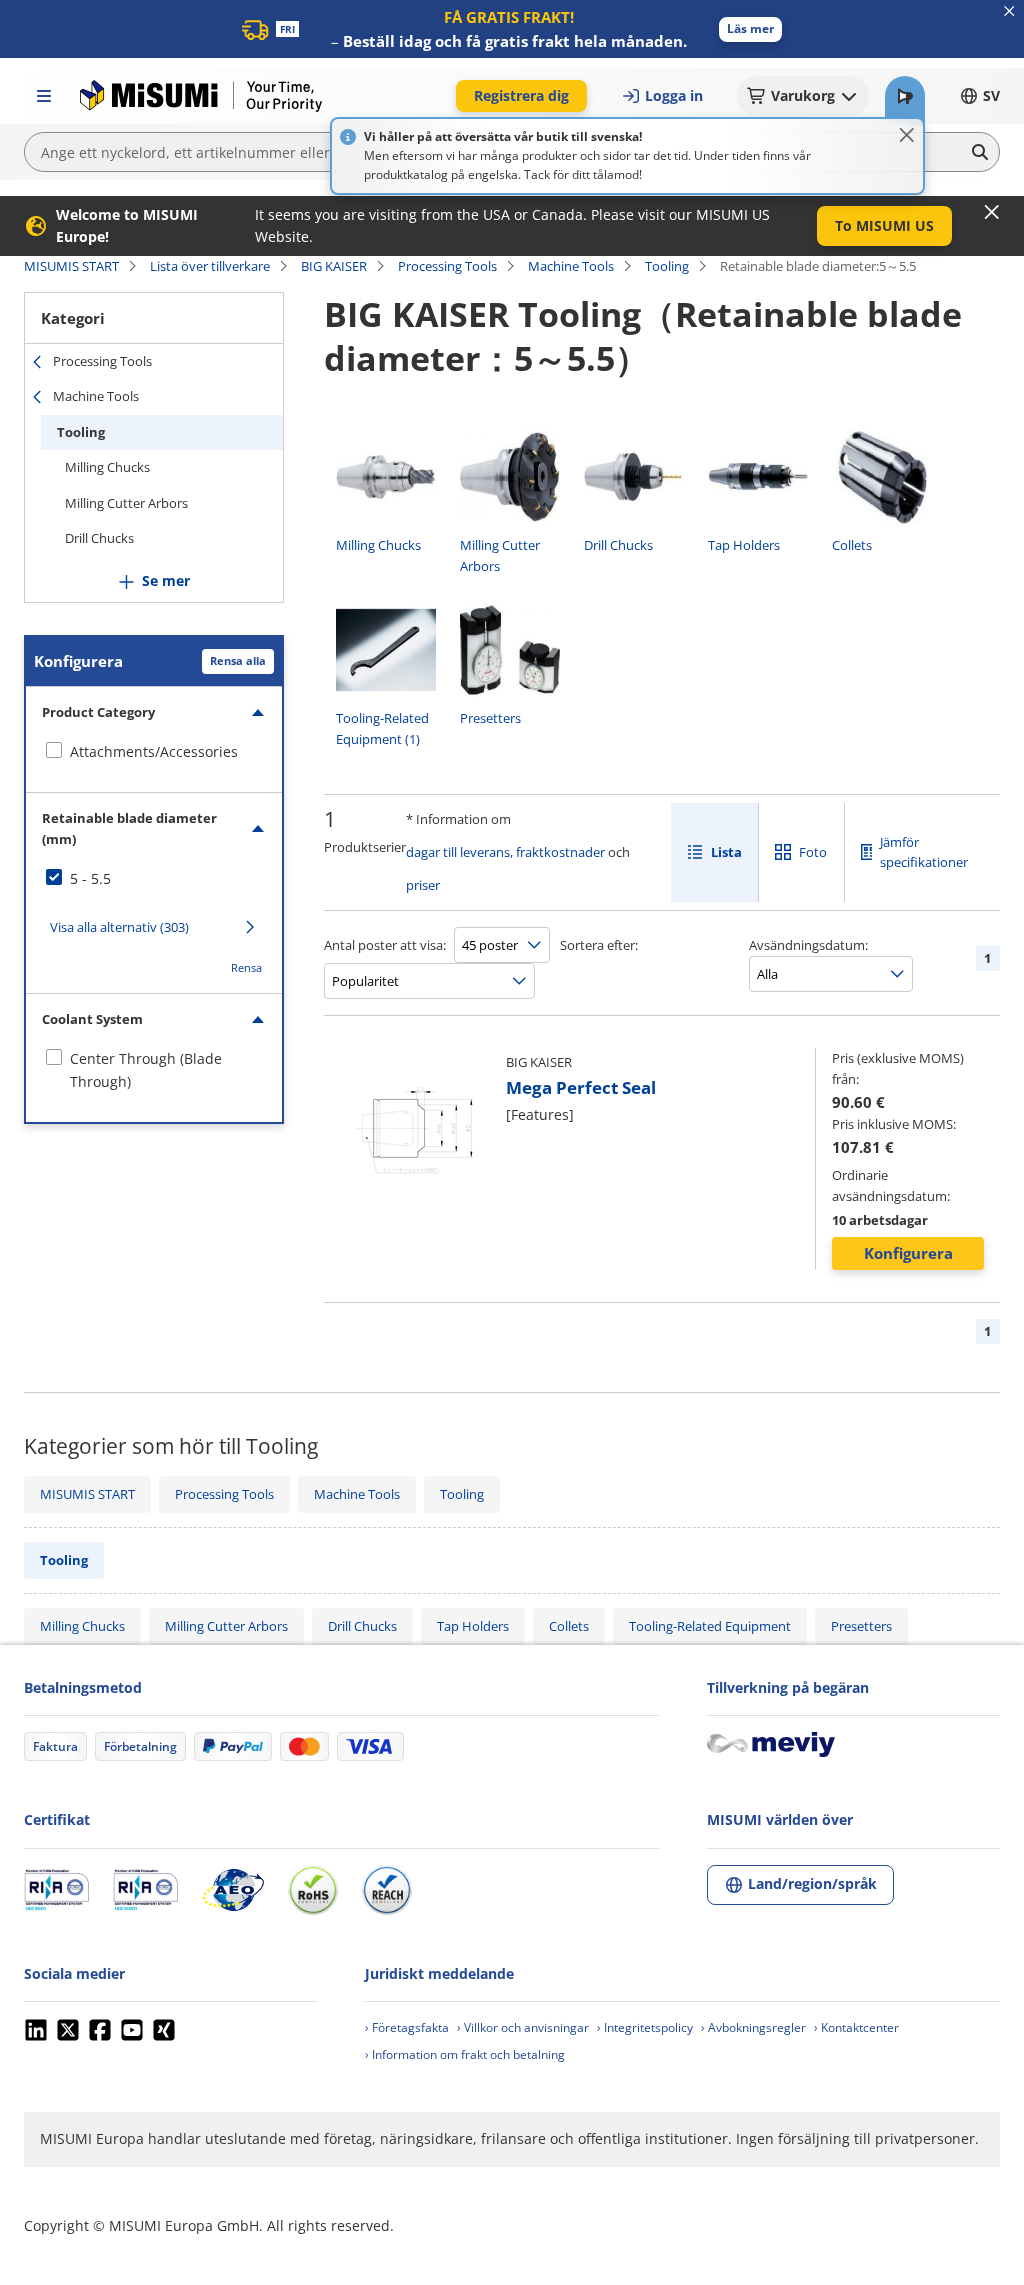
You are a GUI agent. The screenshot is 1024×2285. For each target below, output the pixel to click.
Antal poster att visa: (385, 945)
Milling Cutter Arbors (126, 503)
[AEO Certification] (233, 1890)
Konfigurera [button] (908, 1253)
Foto (813, 852)
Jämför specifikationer (924, 852)
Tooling (667, 266)
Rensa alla (238, 660)
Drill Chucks (99, 538)
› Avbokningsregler (753, 2027)
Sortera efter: (599, 945)
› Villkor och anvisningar (523, 2027)
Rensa (246, 967)
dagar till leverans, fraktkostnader (505, 852)
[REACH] (387, 1890)
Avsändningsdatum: (808, 945)
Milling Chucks (107, 467)
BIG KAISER (334, 266)
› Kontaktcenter (856, 2027)
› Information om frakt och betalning (465, 2054)
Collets (569, 1626)
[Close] (907, 135)
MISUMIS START (71, 266)
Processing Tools (447, 266)
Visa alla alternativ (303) (119, 927)
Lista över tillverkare (210, 266)
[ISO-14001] (145, 1890)
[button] (750, 29)
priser (423, 885)
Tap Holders (473, 1626)
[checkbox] (154, 752)
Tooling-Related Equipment (710, 1626)
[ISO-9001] (56, 1890)
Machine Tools (571, 266)
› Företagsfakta (407, 2027)
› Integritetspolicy (645, 2027)
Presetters (861, 1626)
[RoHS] (313, 1890)
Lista (726, 852)
